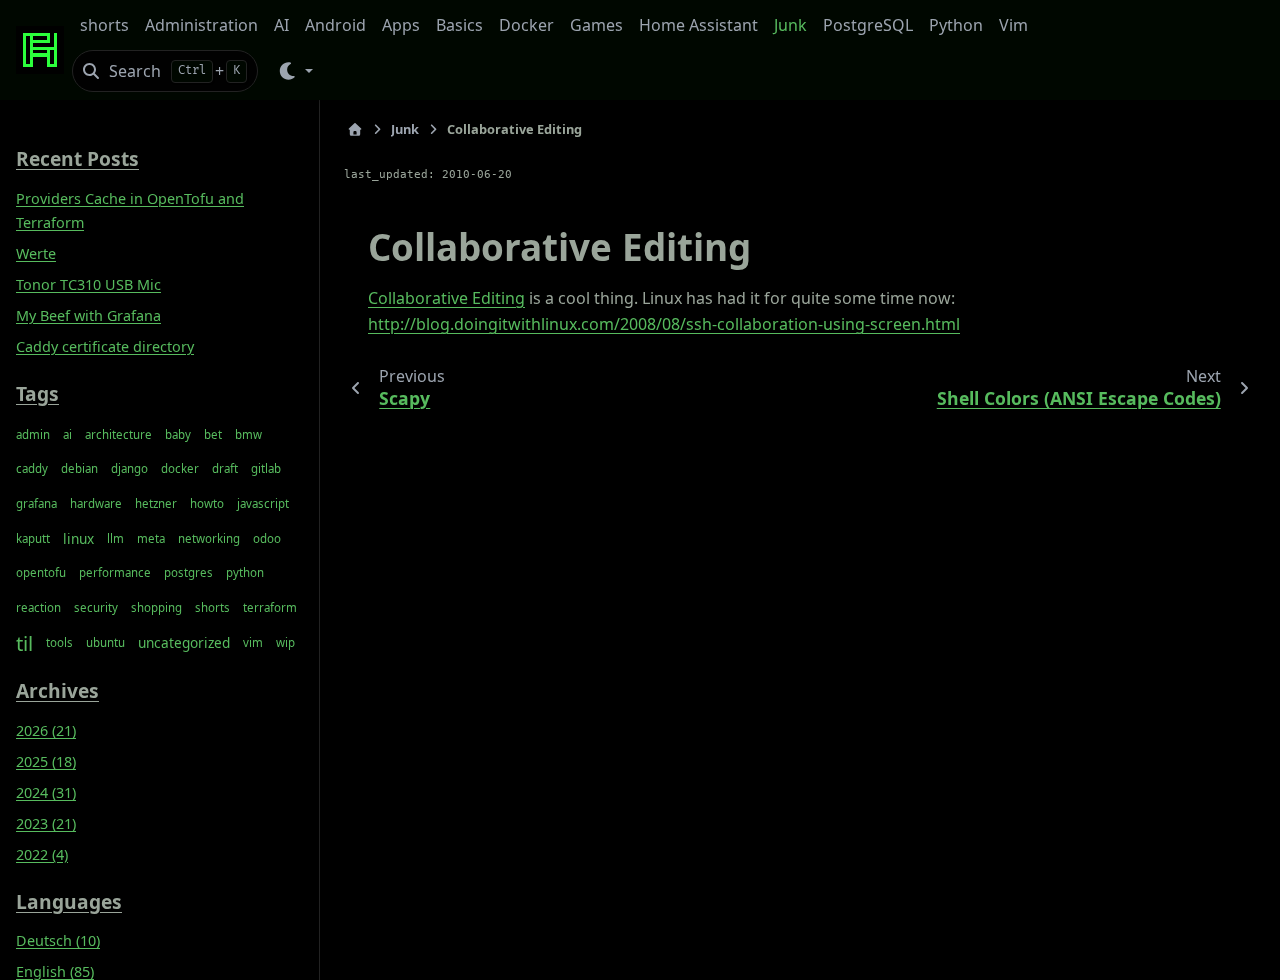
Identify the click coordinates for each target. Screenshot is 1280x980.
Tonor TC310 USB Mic (88, 284)
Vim (1013, 25)
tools (59, 642)
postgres (188, 572)
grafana (36, 503)
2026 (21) (46, 730)
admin (33, 434)
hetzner (156, 503)
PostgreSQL (868, 25)
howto (207, 503)
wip (285, 642)
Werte (36, 253)
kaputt (33, 538)
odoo (267, 538)
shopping (156, 607)
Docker (526, 25)
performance (115, 572)
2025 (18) (46, 761)
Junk (790, 25)
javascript (263, 503)
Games (596, 25)
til (24, 643)
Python (956, 25)
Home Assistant (698, 25)
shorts (104, 25)
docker (180, 468)
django (129, 468)
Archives (57, 690)
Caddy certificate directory (105, 346)
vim (253, 642)
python (245, 572)
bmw (248, 434)
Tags (37, 393)
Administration (201, 25)
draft (225, 468)
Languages (69, 901)
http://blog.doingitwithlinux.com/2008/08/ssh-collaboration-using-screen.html (664, 324)
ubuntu (105, 642)
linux (78, 538)
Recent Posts (77, 158)
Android (335, 25)
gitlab (266, 468)
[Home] (355, 129)
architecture (118, 434)
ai (67, 434)
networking (209, 538)
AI (281, 25)
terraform (270, 607)
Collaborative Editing (446, 298)
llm (115, 538)
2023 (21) (46, 823)
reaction (38, 607)
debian (79, 468)
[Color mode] (294, 71)
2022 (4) (42, 854)
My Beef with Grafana (88, 315)
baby (178, 434)
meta (151, 538)
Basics (459, 25)
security (96, 607)
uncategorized (184, 642)
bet (213, 434)
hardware (96, 503)
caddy (32, 468)
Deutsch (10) (58, 940)
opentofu (41, 572)
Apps (401, 25)
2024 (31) (46, 792)
